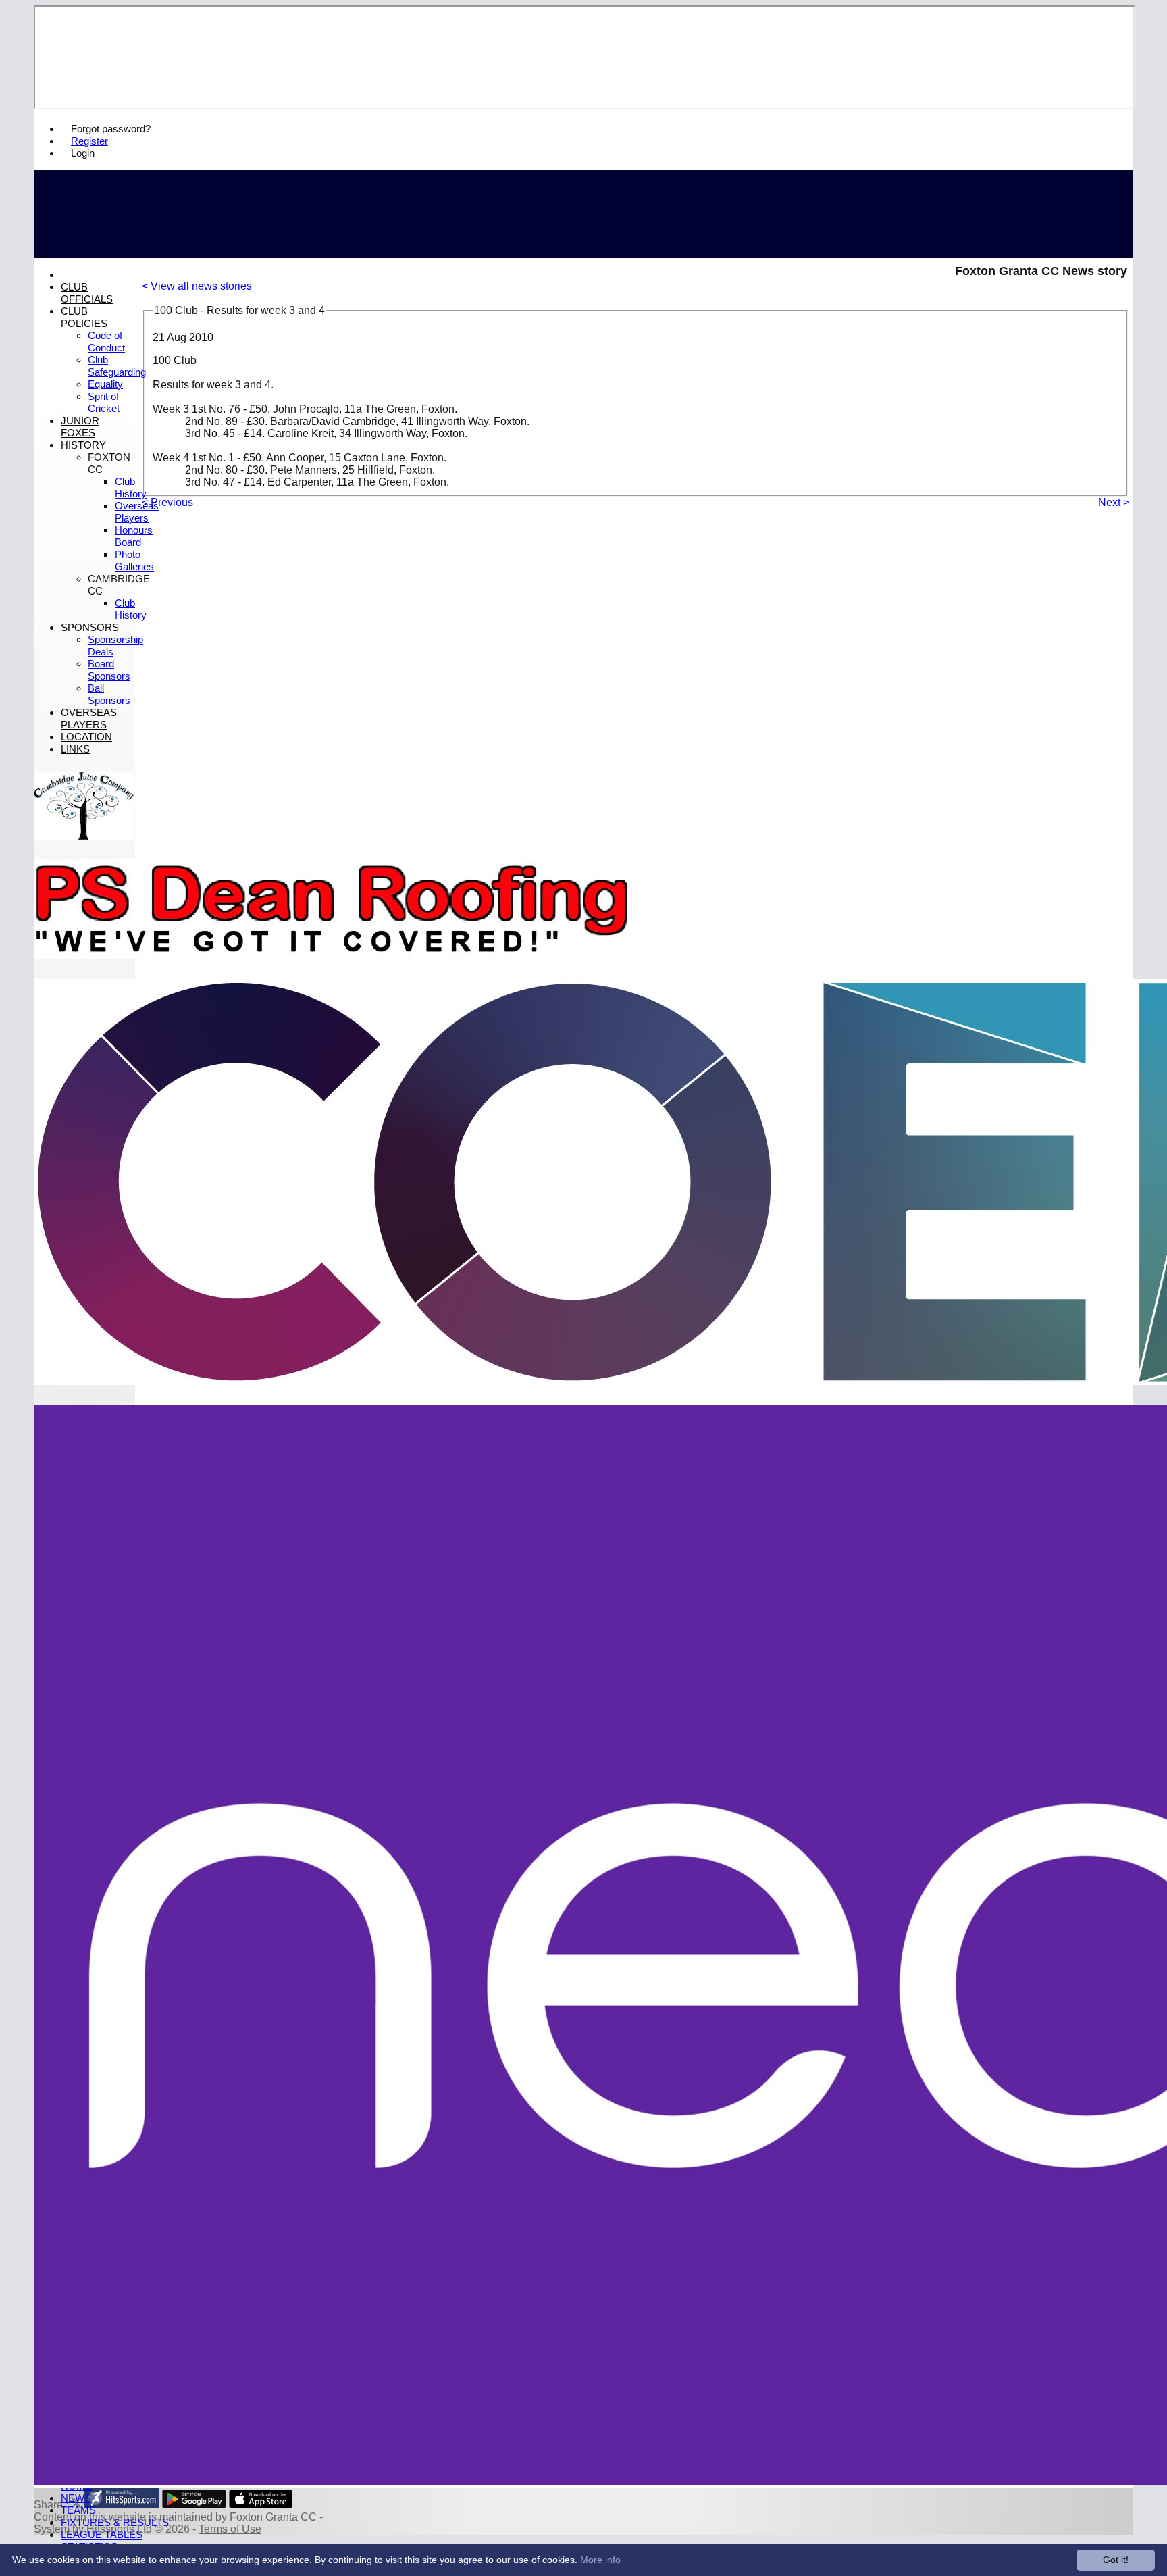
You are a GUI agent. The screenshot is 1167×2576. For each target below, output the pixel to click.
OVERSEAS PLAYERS (89, 718)
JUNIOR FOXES (80, 427)
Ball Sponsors (109, 694)
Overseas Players (137, 512)
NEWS (76, 2498)
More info (600, 2560)
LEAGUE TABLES (102, 2534)
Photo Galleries (134, 560)
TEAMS (78, 2510)
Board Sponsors (109, 670)
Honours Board (134, 536)
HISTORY (83, 445)
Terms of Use (230, 2529)
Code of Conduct (106, 342)
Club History (131, 487)
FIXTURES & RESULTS (115, 2522)
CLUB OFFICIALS (87, 293)
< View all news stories (197, 286)
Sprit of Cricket (104, 402)
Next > (1114, 502)
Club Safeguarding (117, 366)
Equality (105, 384)
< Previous (167, 502)
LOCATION (86, 737)
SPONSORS (90, 627)
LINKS (75, 749)
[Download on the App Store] (261, 2505)
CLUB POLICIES (84, 317)
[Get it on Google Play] (194, 2505)
